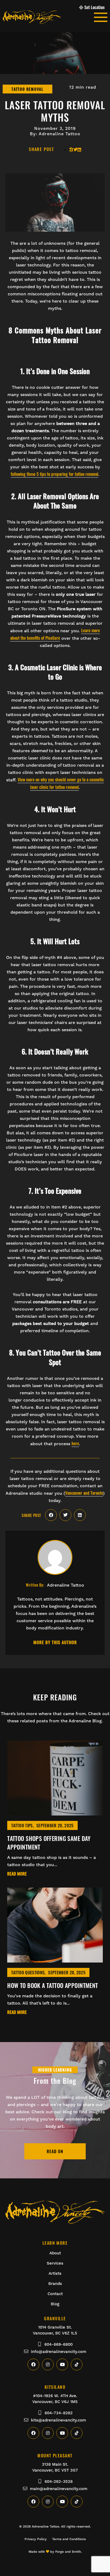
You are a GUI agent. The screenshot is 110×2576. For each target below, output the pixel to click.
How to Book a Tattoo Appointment (52, 1985)
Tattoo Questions (28, 1972)
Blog (55, 2304)
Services (55, 2263)
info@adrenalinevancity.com (59, 2352)
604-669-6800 (58, 2344)
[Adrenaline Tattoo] (48, 17)
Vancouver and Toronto (84, 1493)
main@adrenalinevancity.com (59, 2489)
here (75, 1443)
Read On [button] (55, 2151)
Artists (55, 2273)
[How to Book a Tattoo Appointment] (55, 1959)
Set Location (95, 7)
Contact (55, 2294)
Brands (55, 2284)
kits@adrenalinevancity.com (58, 2420)
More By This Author (55, 1643)
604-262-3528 (59, 2481)
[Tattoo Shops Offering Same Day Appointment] (55, 1812)
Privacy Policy (36, 2539)
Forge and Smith (68, 2552)
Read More (17, 1874)
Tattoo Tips (22, 1825)
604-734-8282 (59, 2413)
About (55, 2253)
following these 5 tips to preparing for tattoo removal (54, 474)
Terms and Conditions (69, 2539)
